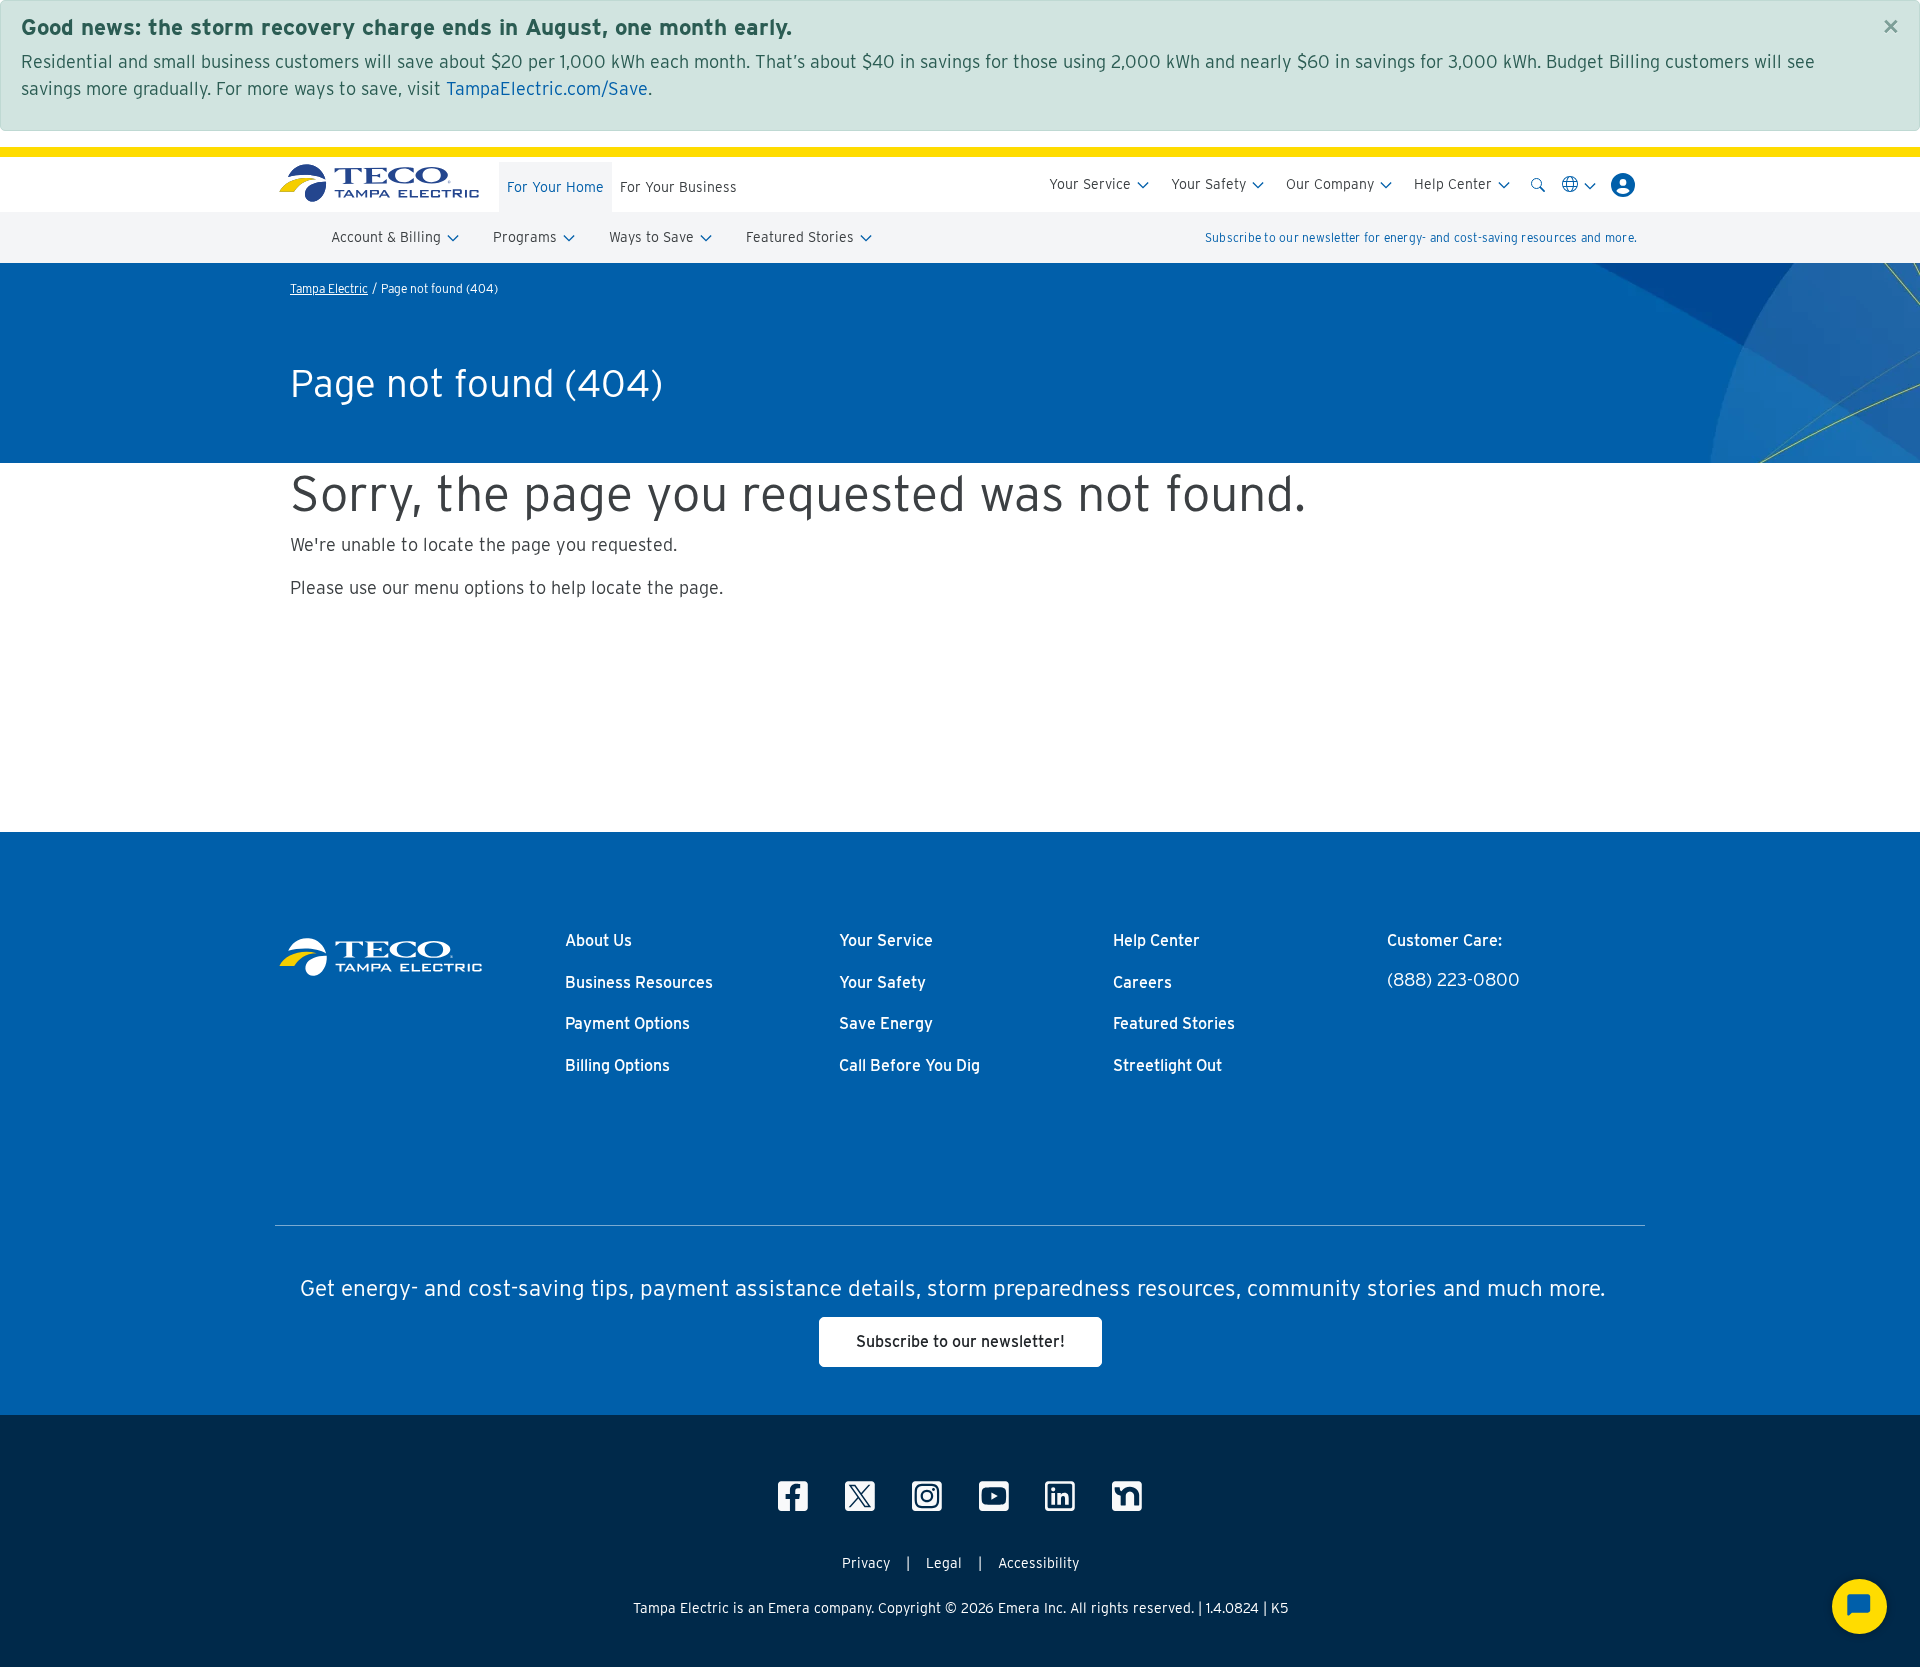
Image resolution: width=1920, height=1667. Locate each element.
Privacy (866, 1563)
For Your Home (555, 187)
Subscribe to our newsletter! (960, 1341)
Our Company (1332, 184)
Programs (527, 237)
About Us (598, 941)
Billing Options (617, 1066)
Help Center (1455, 184)
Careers (1142, 983)
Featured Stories (802, 237)
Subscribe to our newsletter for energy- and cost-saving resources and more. (1421, 237)
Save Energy (886, 1024)
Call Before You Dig (909, 1066)
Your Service (1092, 184)
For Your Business (678, 187)
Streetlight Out (1167, 1066)
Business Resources (639, 983)
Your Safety (1210, 184)
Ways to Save (653, 237)
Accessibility (1038, 1563)
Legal (944, 1563)
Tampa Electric (329, 288)
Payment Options (627, 1024)
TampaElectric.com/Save (547, 88)
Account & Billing (388, 237)
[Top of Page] (379, 184)
